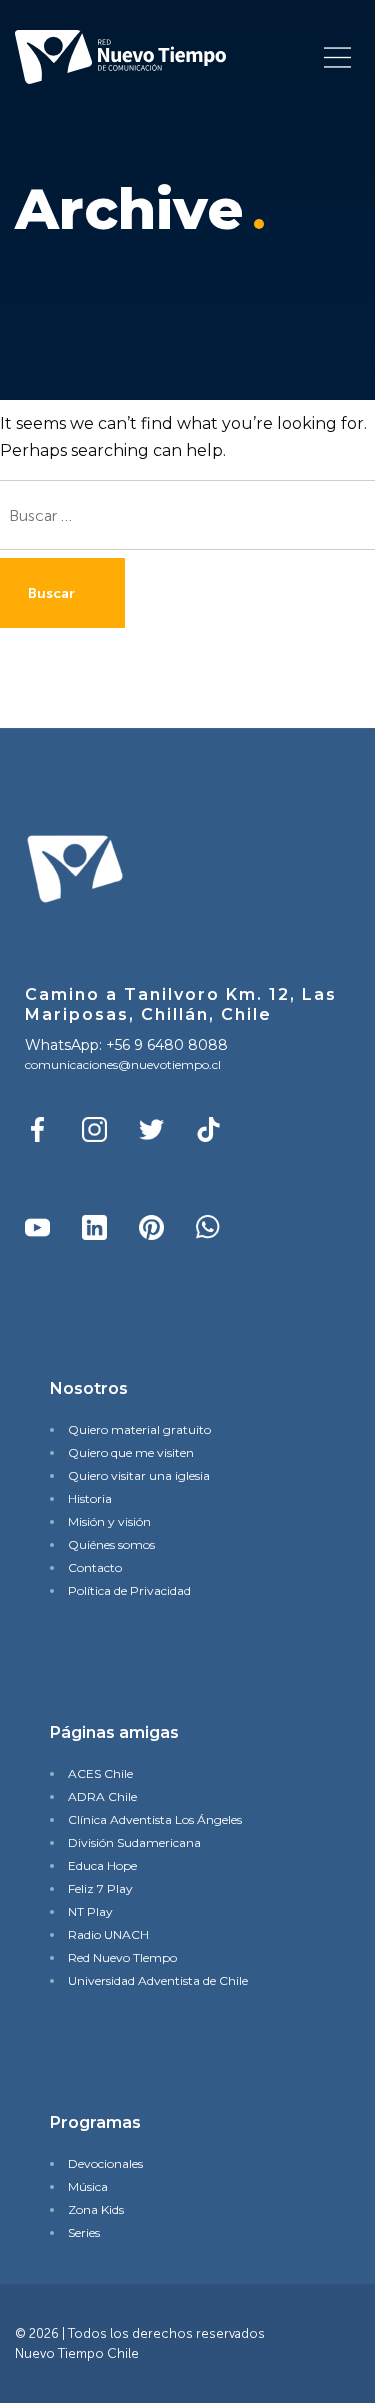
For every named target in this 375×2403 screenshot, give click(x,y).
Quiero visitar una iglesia (139, 1475)
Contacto (95, 1567)
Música (88, 2186)
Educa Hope (102, 1865)
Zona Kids (96, 2209)
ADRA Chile (102, 1796)
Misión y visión (109, 1521)
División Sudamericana (134, 1842)
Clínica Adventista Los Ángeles (155, 1819)
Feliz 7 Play (100, 1888)
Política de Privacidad (129, 1590)
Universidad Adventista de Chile (158, 1980)
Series (84, 2232)
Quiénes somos (111, 1544)
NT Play (90, 1911)
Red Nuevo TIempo (122, 1957)
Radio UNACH (108, 1934)
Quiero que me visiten (131, 1452)
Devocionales (105, 2163)
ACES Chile (100, 1773)
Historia (90, 1498)
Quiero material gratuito (139, 1429)
